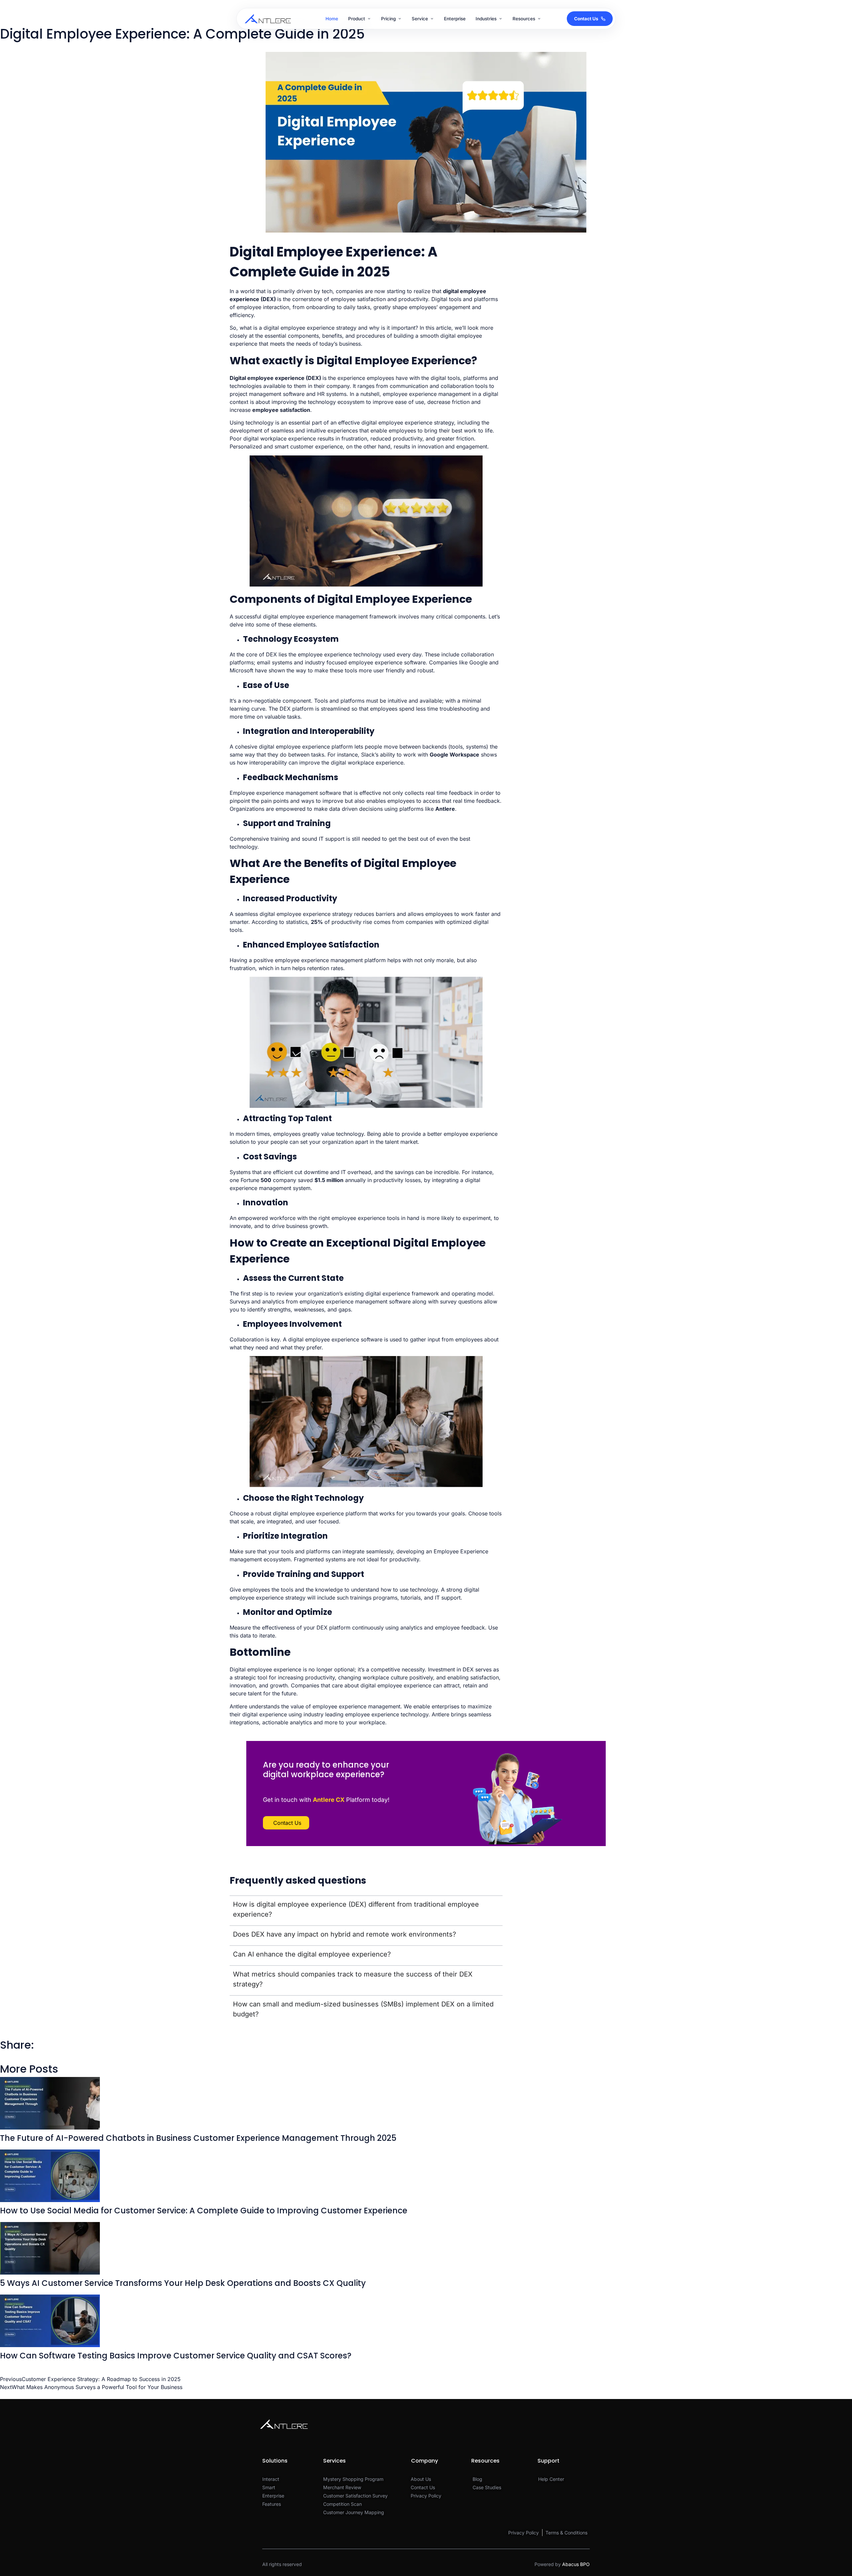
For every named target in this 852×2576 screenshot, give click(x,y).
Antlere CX (329, 1800)
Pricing (388, 19)
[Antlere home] (268, 19)
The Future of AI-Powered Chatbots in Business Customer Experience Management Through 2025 (198, 2138)
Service (420, 19)
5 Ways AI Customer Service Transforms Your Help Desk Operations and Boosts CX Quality (183, 2283)
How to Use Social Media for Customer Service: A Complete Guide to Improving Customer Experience (204, 2211)
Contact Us (586, 19)
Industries (486, 19)
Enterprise (455, 19)
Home (332, 19)
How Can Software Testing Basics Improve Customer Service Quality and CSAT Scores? (176, 2356)
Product (357, 19)
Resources (524, 19)
